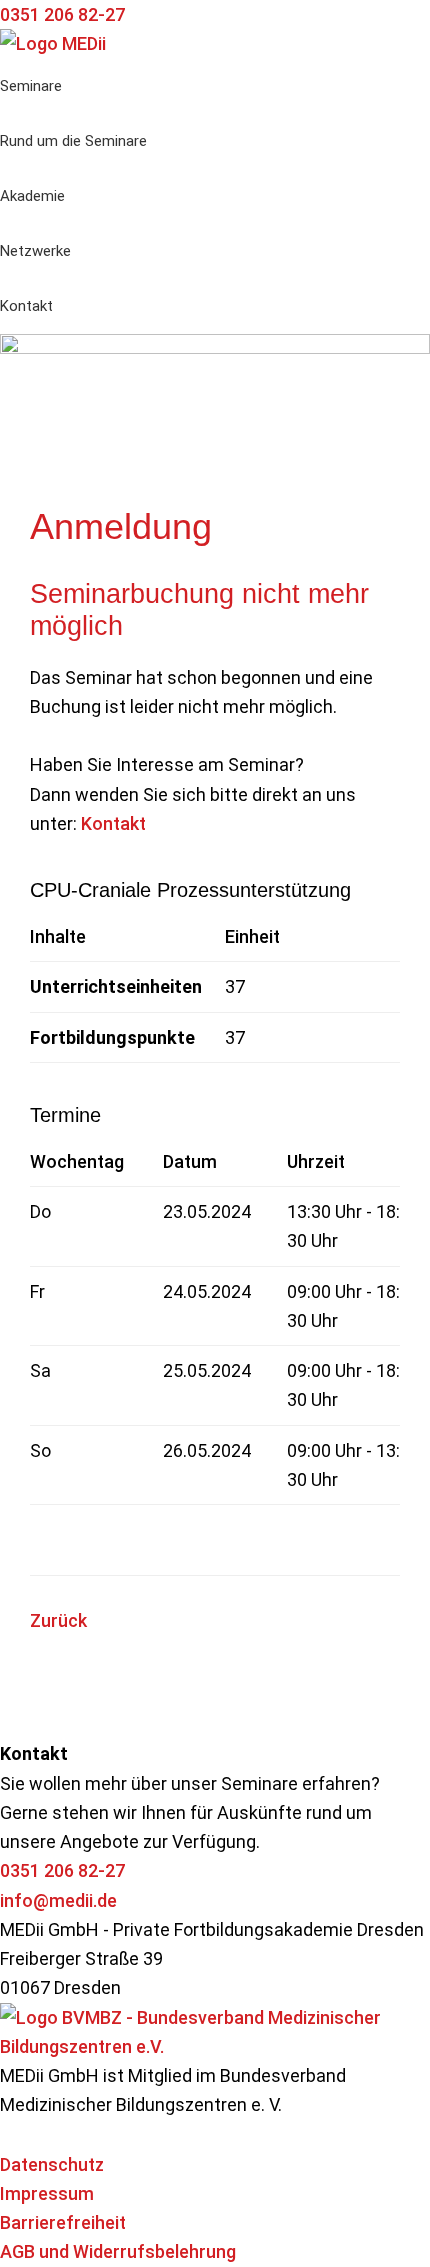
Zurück (58, 1620)
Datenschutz (52, 2164)
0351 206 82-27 (62, 1870)
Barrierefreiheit (63, 2222)
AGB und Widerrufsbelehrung (118, 2251)
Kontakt (113, 823)
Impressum (47, 2193)
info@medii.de (58, 1900)
